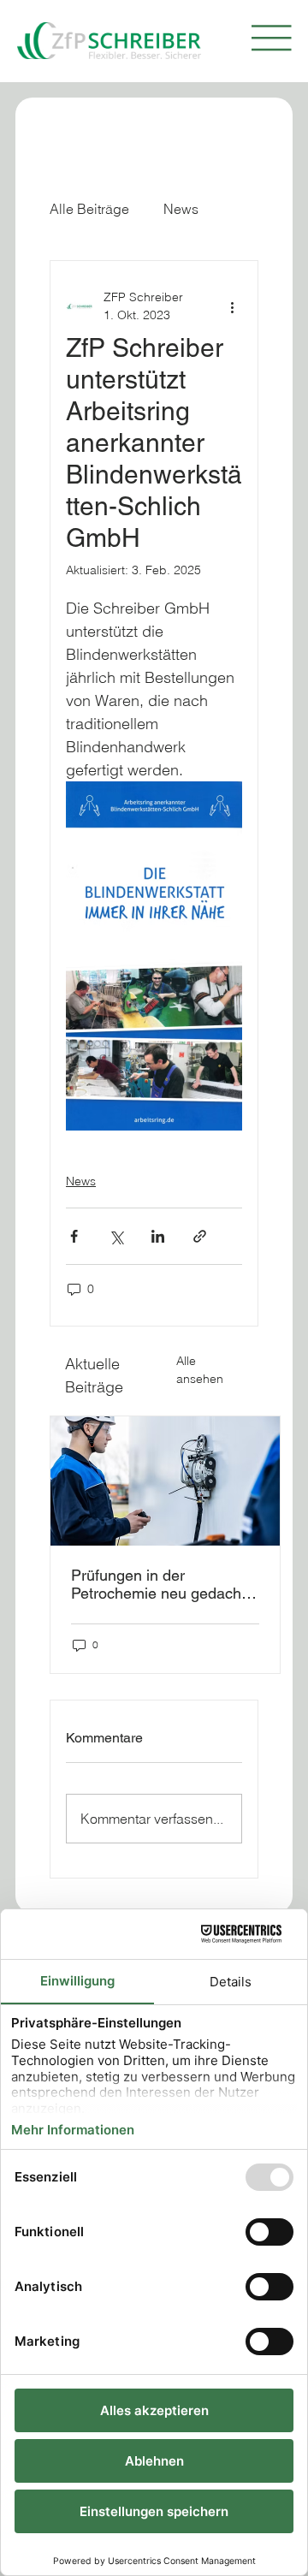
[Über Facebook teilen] (74, 1236)
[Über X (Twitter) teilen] (116, 1236)
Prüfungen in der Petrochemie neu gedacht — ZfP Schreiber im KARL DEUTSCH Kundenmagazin (160, 1584)
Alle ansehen (200, 1370)
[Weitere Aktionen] (232, 306)
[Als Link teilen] (200, 1236)
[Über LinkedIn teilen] (158, 1236)
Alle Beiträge (89, 209)
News (181, 209)
